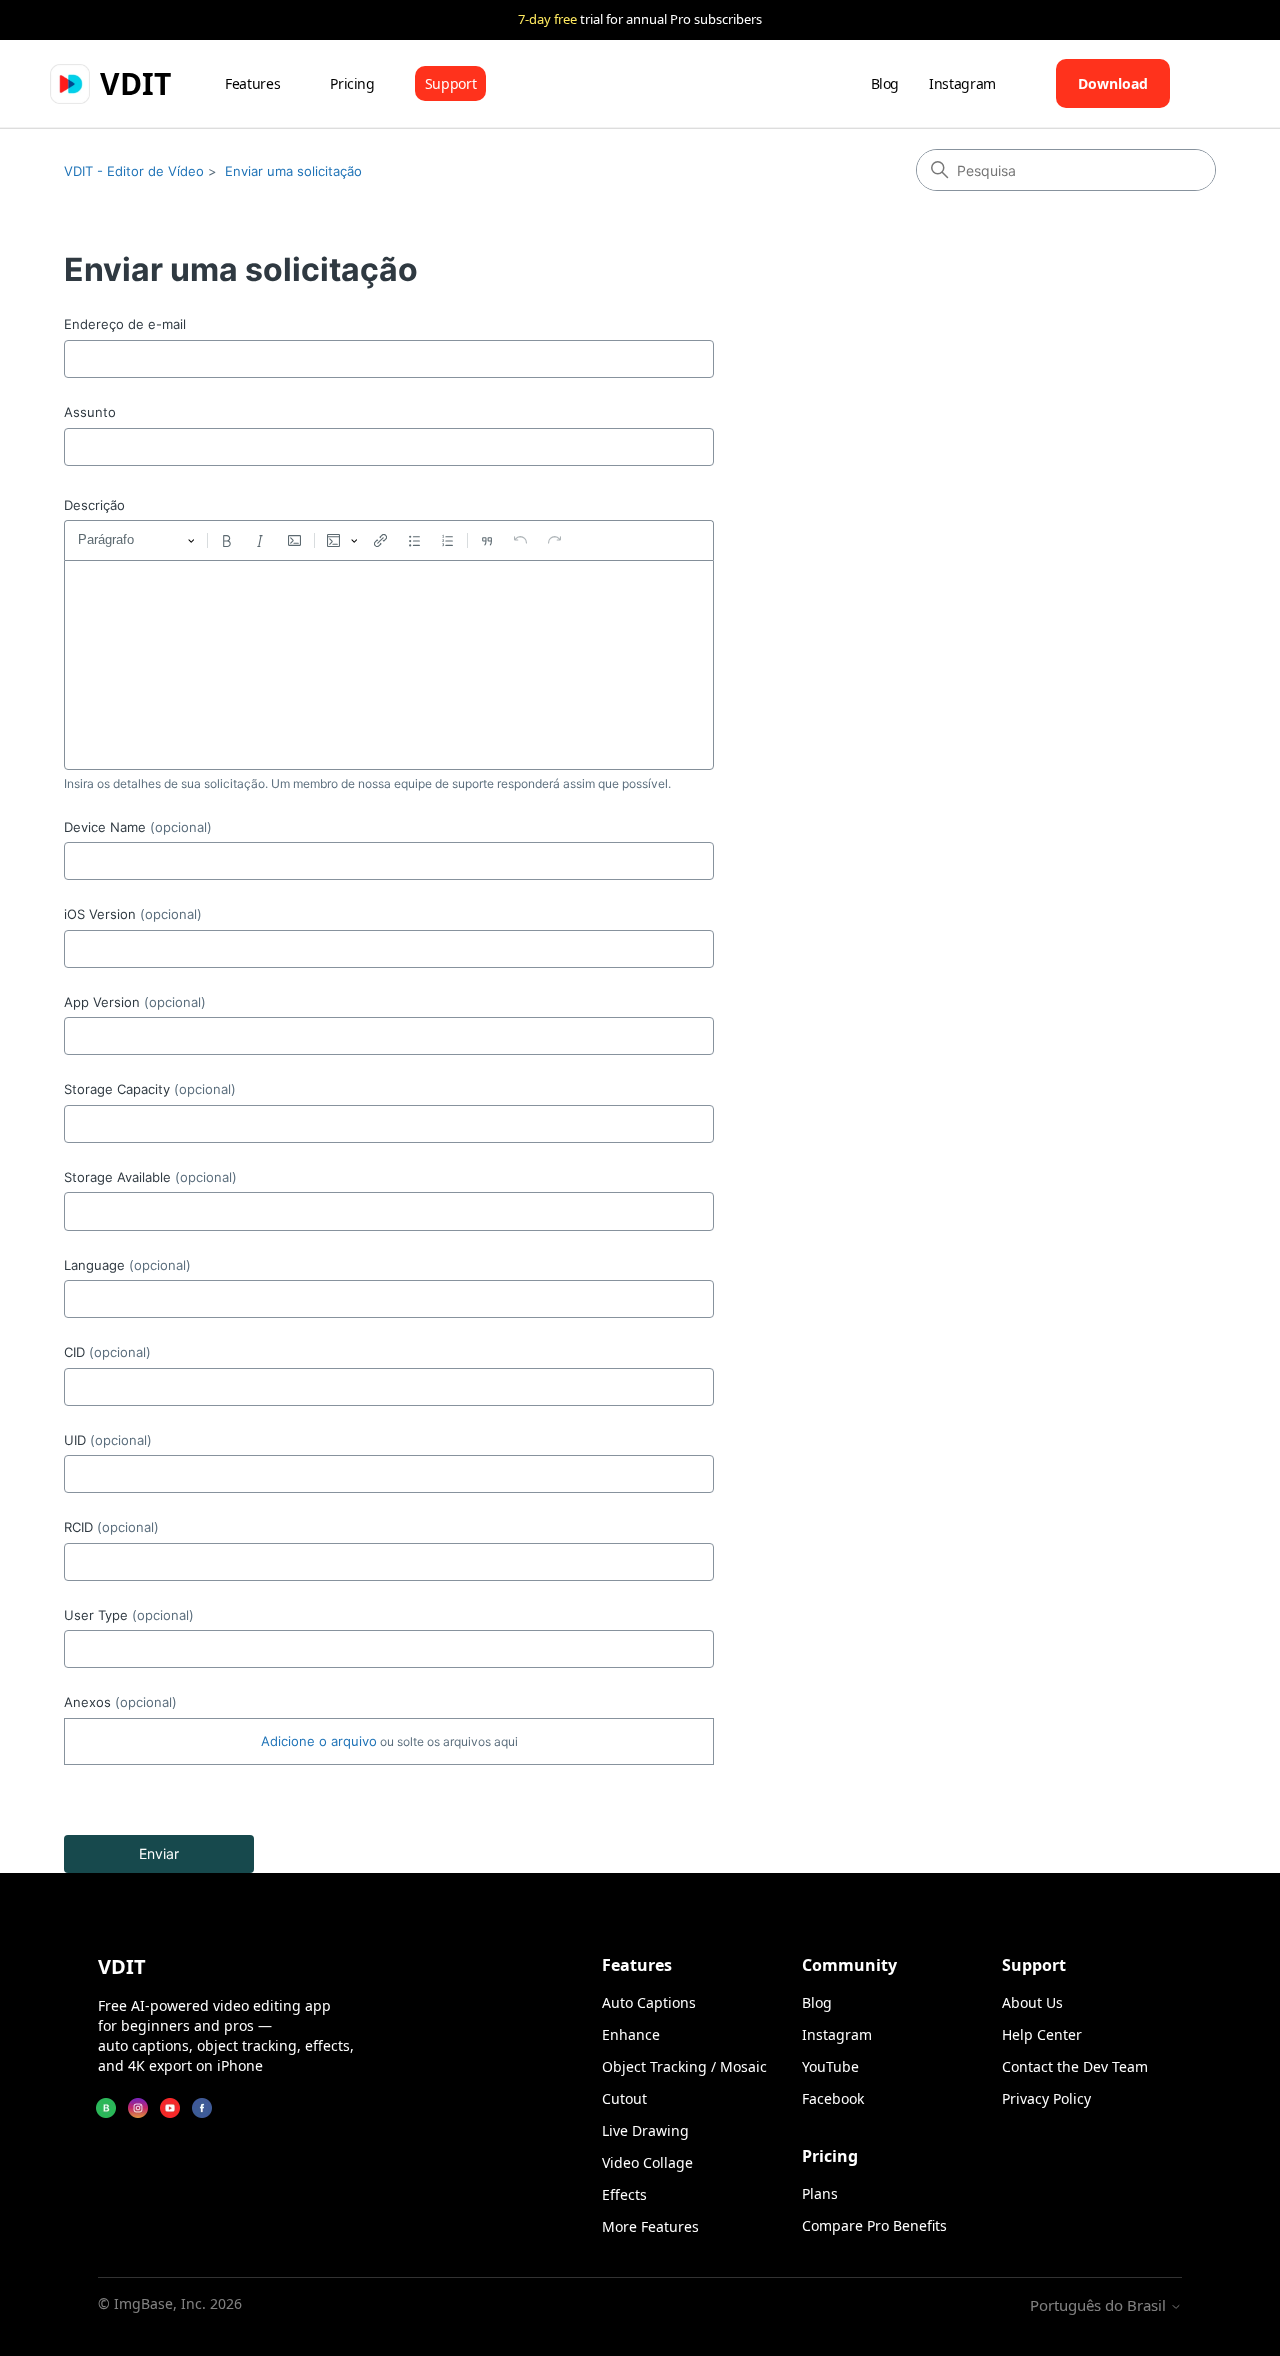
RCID (111, 1527)
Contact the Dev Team (1075, 2066)
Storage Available (150, 1177)
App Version (135, 1002)
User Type (129, 1615)
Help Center (1042, 2034)
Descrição (94, 505)
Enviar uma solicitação (293, 171)
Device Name (138, 827)
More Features (650, 2226)
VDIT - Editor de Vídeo (134, 171)
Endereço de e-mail (125, 324)
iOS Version (133, 914)
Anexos (120, 1702)
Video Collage (647, 2162)
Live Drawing (645, 2130)
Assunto (90, 412)
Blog (885, 83)
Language (127, 1265)
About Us (1032, 2002)
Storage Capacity (150, 1089)
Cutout (624, 2098)
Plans (820, 2193)
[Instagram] (138, 2108)
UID (108, 1440)
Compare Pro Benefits (874, 2225)
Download (1113, 83)
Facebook (833, 2098)
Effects (624, 2194)
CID (107, 1352)
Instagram (962, 83)
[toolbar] (389, 540)
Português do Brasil (1100, 2305)
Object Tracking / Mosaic (684, 2066)
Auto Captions (649, 2002)
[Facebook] (202, 2108)
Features (252, 83)
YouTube (830, 2066)
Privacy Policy (1046, 2098)
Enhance (631, 2034)
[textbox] (389, 665)
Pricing (352, 83)
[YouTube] (170, 2108)
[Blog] (106, 2108)
